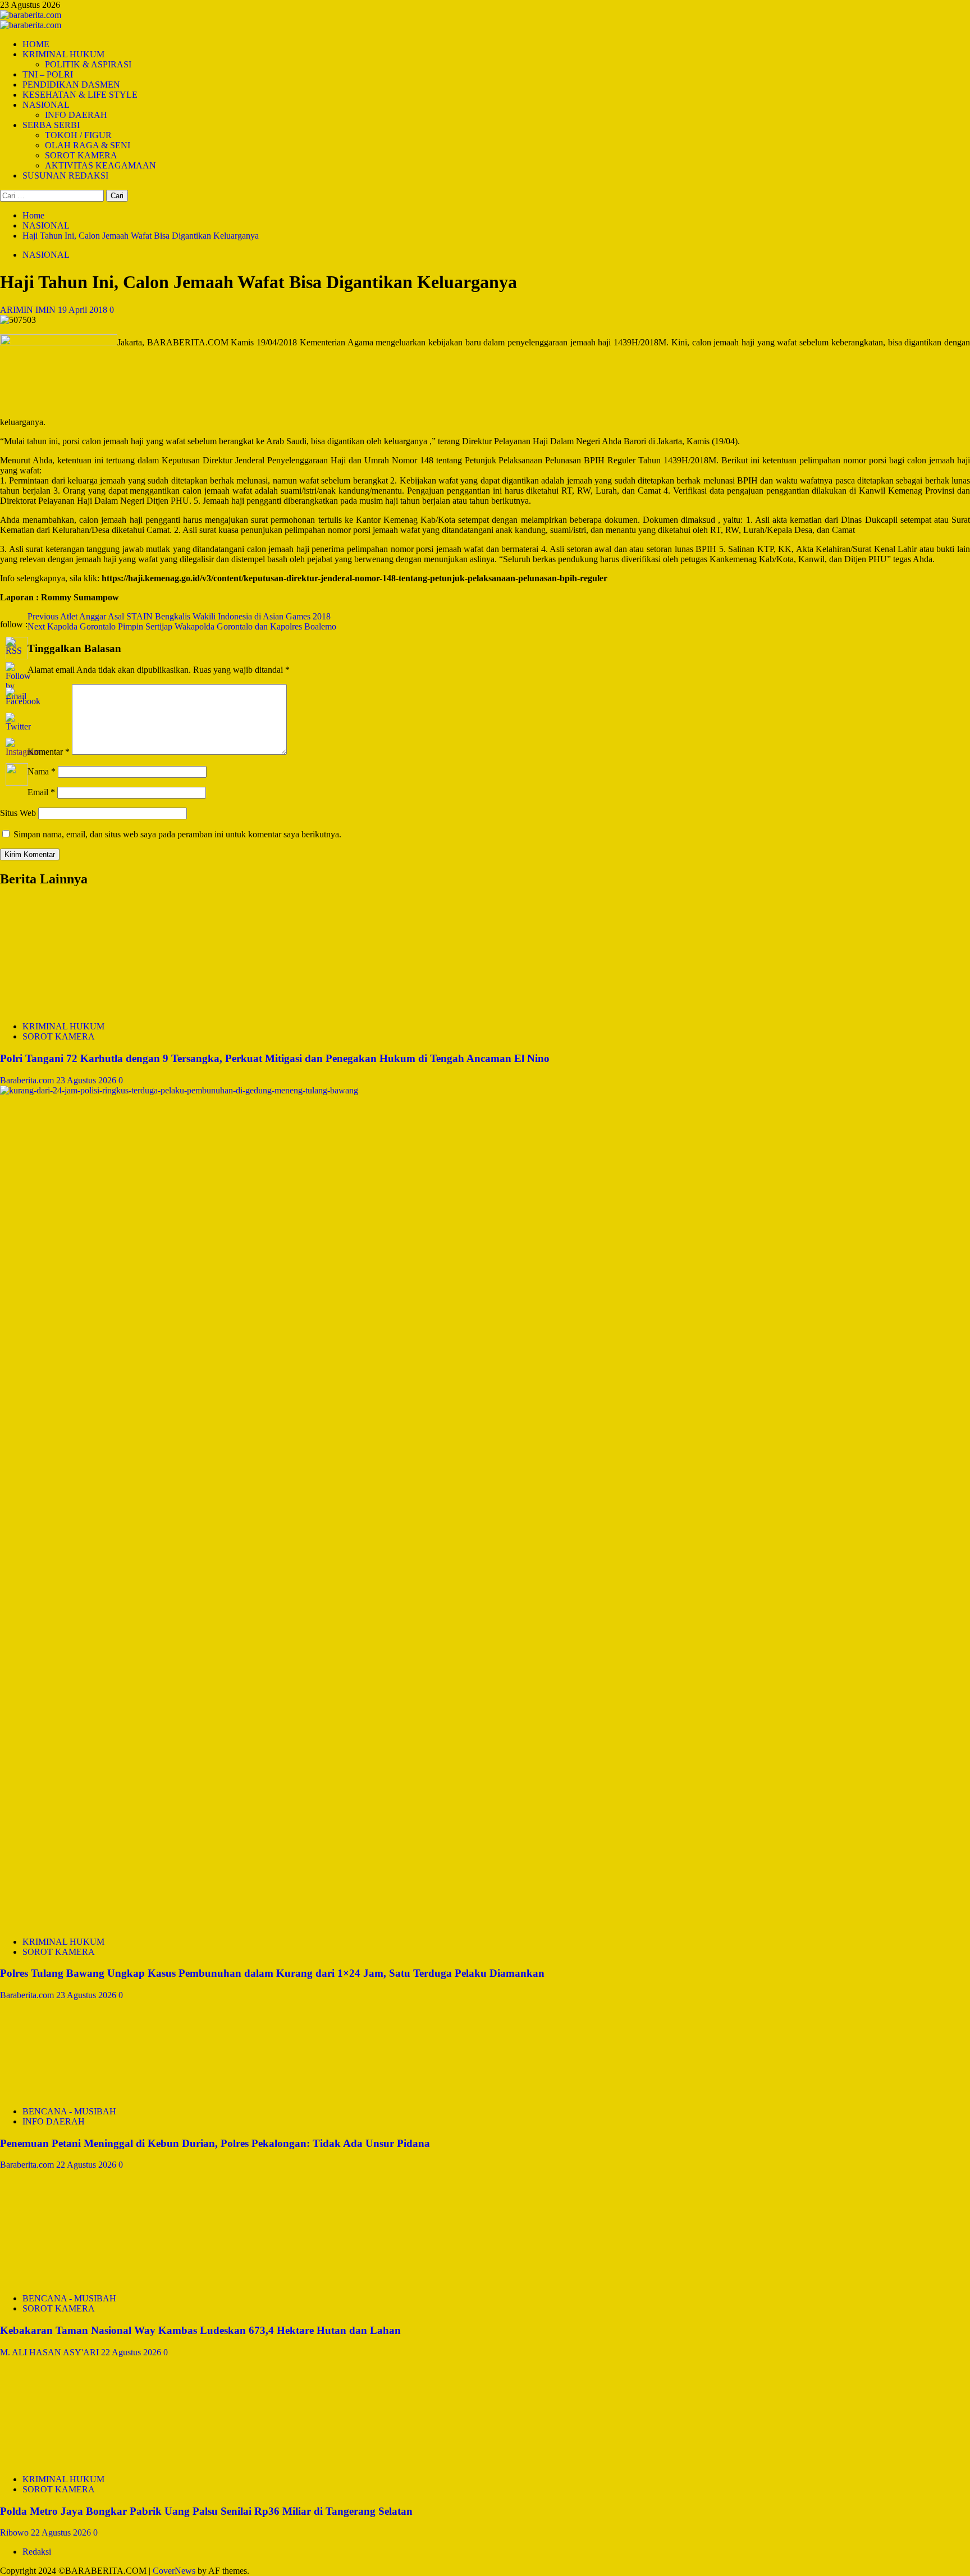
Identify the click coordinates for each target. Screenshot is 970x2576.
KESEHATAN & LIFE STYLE (80, 95)
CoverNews (174, 2571)
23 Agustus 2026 (87, 1080)
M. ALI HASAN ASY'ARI (51, 2352)
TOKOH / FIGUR (78, 135)
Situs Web (18, 813)
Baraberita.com (28, 1080)
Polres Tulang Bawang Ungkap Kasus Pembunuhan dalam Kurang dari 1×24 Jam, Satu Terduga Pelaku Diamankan (272, 1973)
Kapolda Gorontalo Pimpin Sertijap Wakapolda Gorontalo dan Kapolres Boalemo (182, 626)
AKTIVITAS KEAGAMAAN (100, 165)
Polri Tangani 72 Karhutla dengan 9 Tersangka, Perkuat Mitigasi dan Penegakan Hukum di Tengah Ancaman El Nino (275, 1058)
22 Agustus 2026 (87, 2165)
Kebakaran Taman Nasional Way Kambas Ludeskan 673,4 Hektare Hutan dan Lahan (200, 2330)
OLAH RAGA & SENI (88, 145)
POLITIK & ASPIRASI (88, 64)
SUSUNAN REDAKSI (65, 175)
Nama (42, 771)
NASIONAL (46, 105)
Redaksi (37, 2552)
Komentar (49, 752)
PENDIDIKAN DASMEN (71, 85)
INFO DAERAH (76, 115)
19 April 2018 (84, 310)
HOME (36, 44)
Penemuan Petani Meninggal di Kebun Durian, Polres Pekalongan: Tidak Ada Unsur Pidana (215, 2143)
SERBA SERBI (51, 125)
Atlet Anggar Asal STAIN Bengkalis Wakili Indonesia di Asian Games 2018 (179, 616)
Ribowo (15, 2532)
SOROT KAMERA (81, 155)
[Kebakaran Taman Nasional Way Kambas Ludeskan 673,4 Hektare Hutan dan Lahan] (84, 2279)
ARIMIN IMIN (29, 310)
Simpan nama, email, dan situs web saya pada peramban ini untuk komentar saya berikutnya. (177, 834)
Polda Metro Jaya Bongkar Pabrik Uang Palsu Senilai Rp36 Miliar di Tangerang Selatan (206, 2511)
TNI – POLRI (48, 74)
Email (41, 792)
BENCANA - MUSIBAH (69, 2111)
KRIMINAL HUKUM (63, 54)
